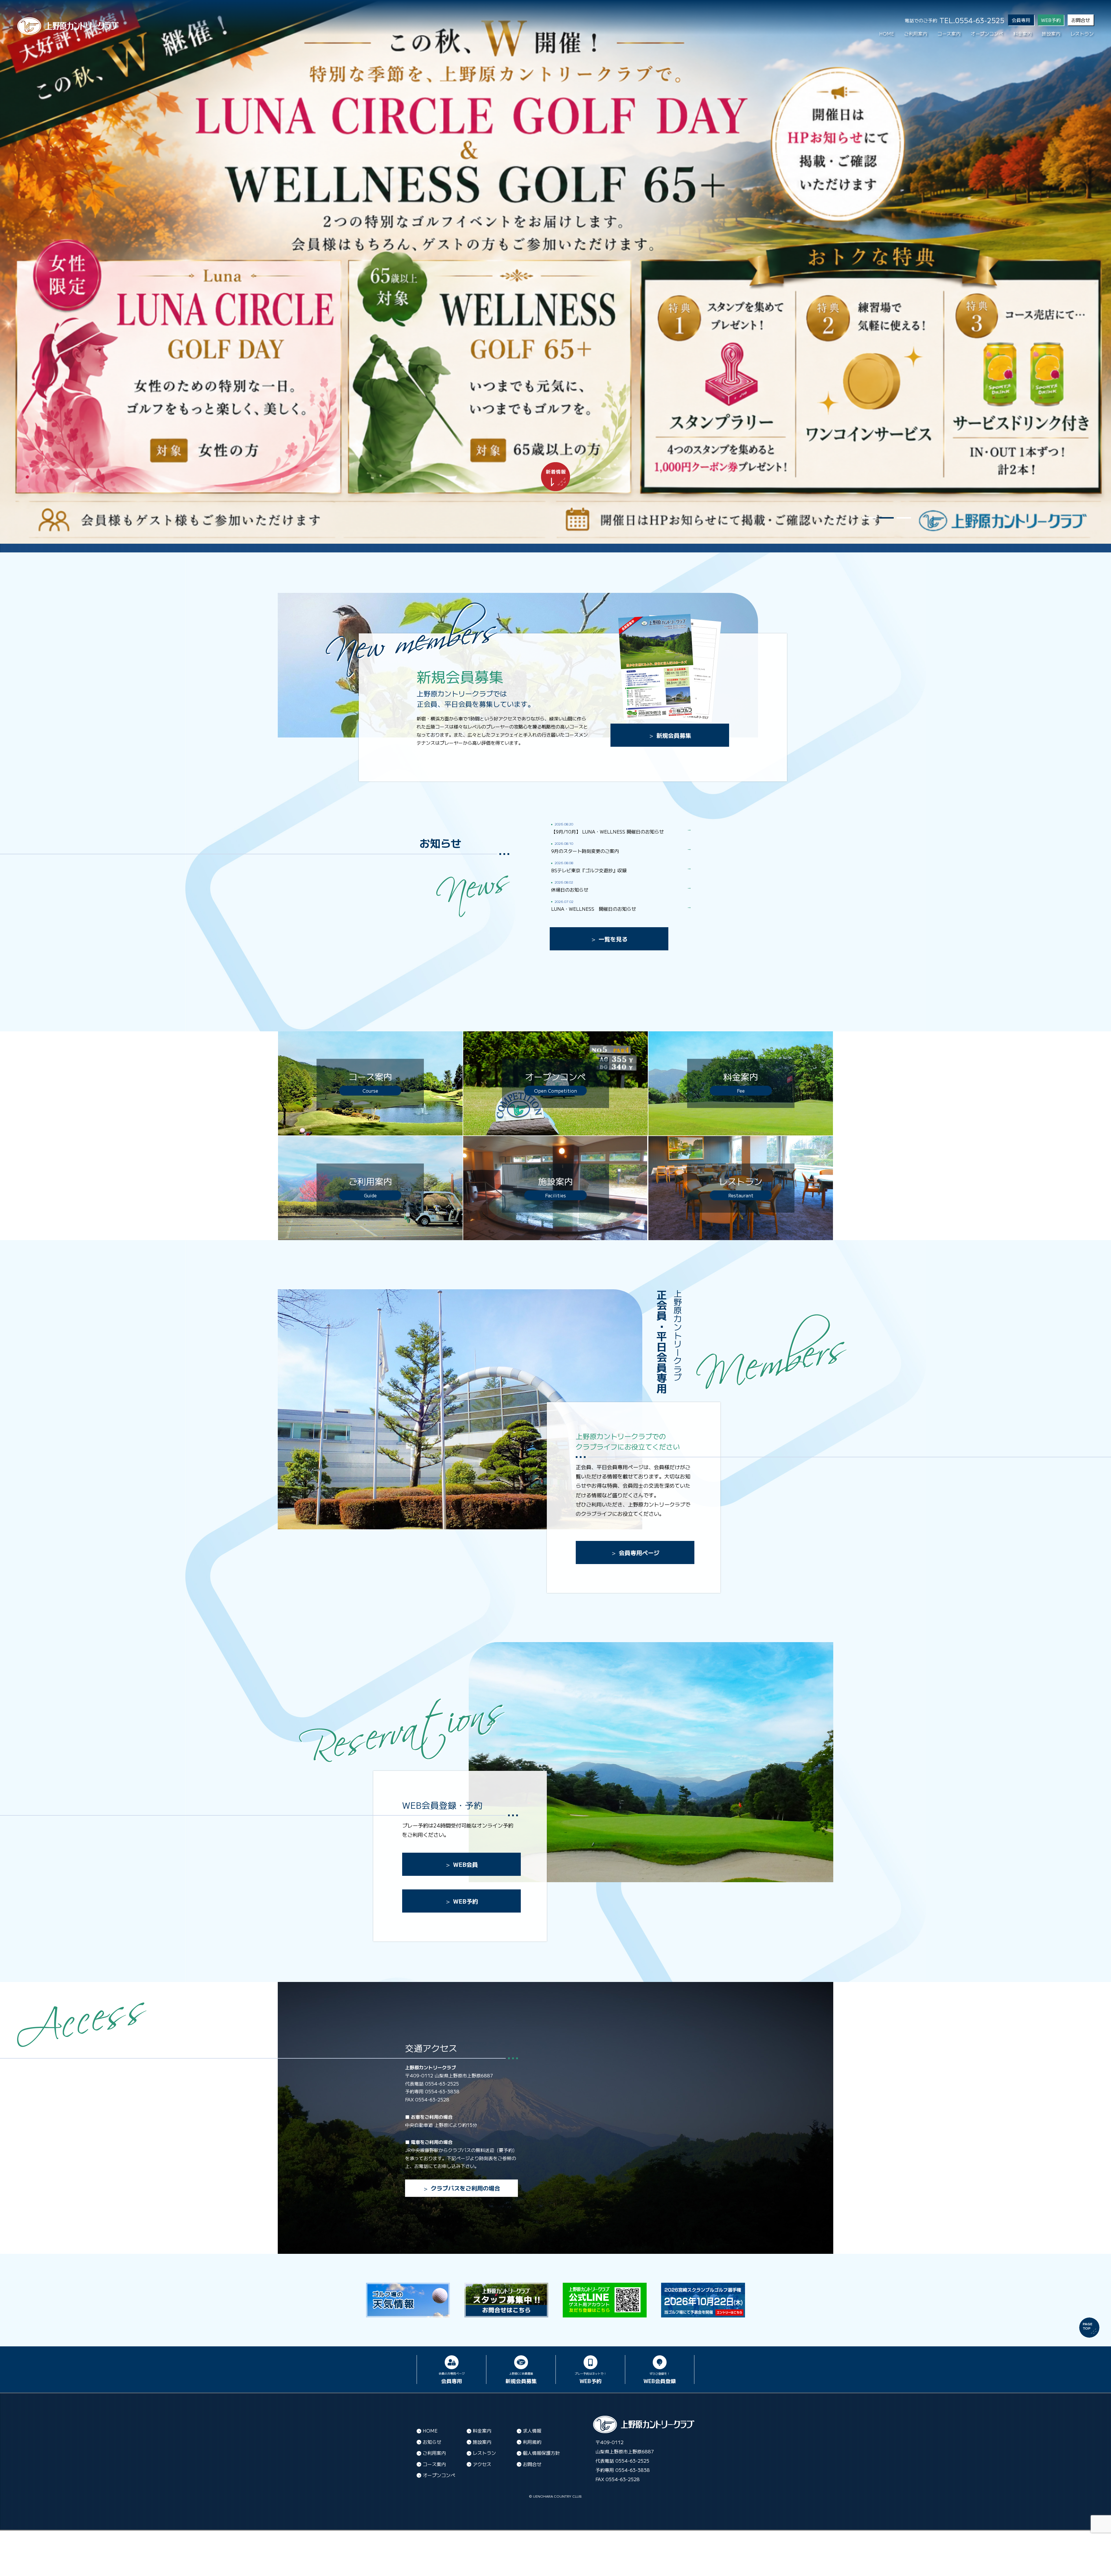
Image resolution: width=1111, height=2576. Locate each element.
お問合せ (1081, 20)
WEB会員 (466, 1864)
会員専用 (1021, 20)
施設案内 (1051, 34)
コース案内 (949, 34)
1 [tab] (869, 518)
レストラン (1082, 34)
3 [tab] (904, 518)
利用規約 (532, 2442)
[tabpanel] (555, 272)
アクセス (482, 2464)
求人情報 (532, 2431)
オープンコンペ (987, 34)
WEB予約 (466, 1901)
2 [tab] (886, 518)
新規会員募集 (674, 735)
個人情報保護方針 (541, 2453)
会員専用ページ (639, 1553)
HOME (887, 34)
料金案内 (1022, 34)
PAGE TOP (1088, 2326)
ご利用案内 (916, 34)
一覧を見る (613, 939)
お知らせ (432, 2442)
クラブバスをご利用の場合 (466, 2188)
